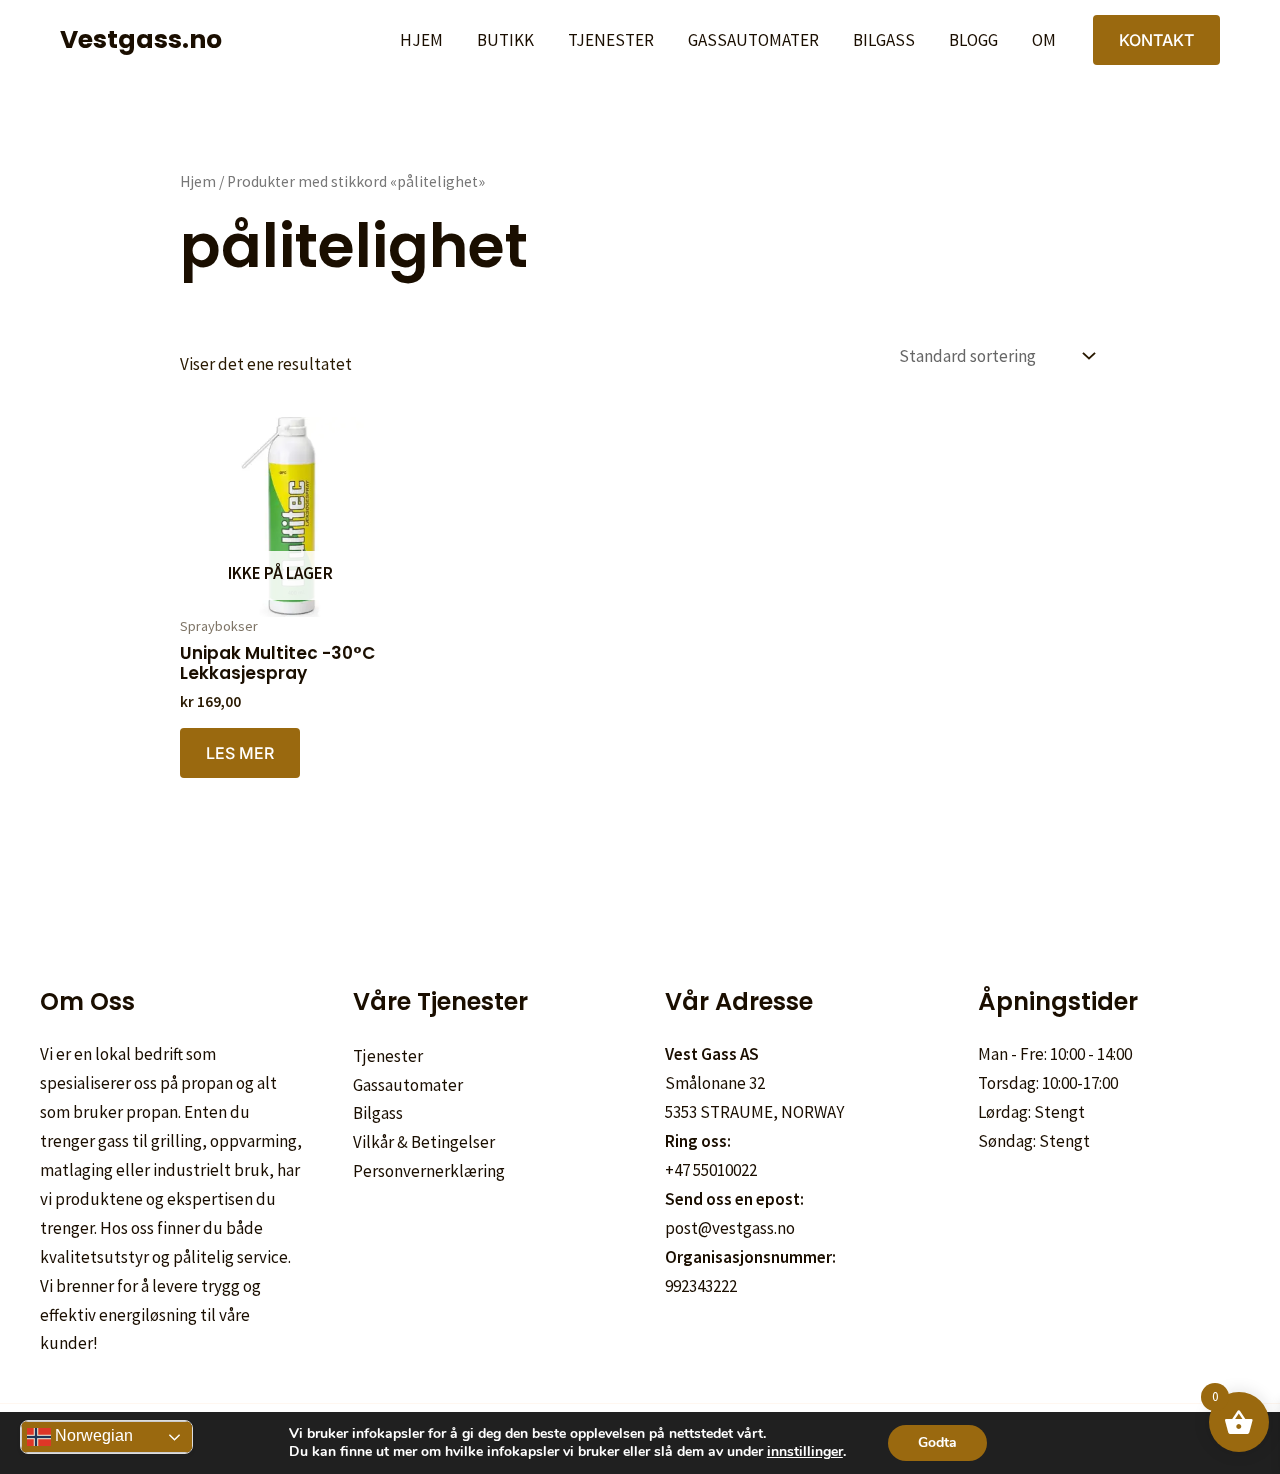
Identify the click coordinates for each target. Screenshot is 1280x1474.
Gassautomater (753, 40)
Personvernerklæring (429, 1171)
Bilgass (884, 40)
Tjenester (611, 40)
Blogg (973, 40)
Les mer (240, 753)
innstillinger (805, 1452)
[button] (1156, 40)
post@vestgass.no (730, 1228)
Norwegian (92, 1435)
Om (1044, 40)
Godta (937, 1442)
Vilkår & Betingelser (424, 1142)
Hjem (421, 40)
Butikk (505, 40)
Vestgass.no (141, 39)
